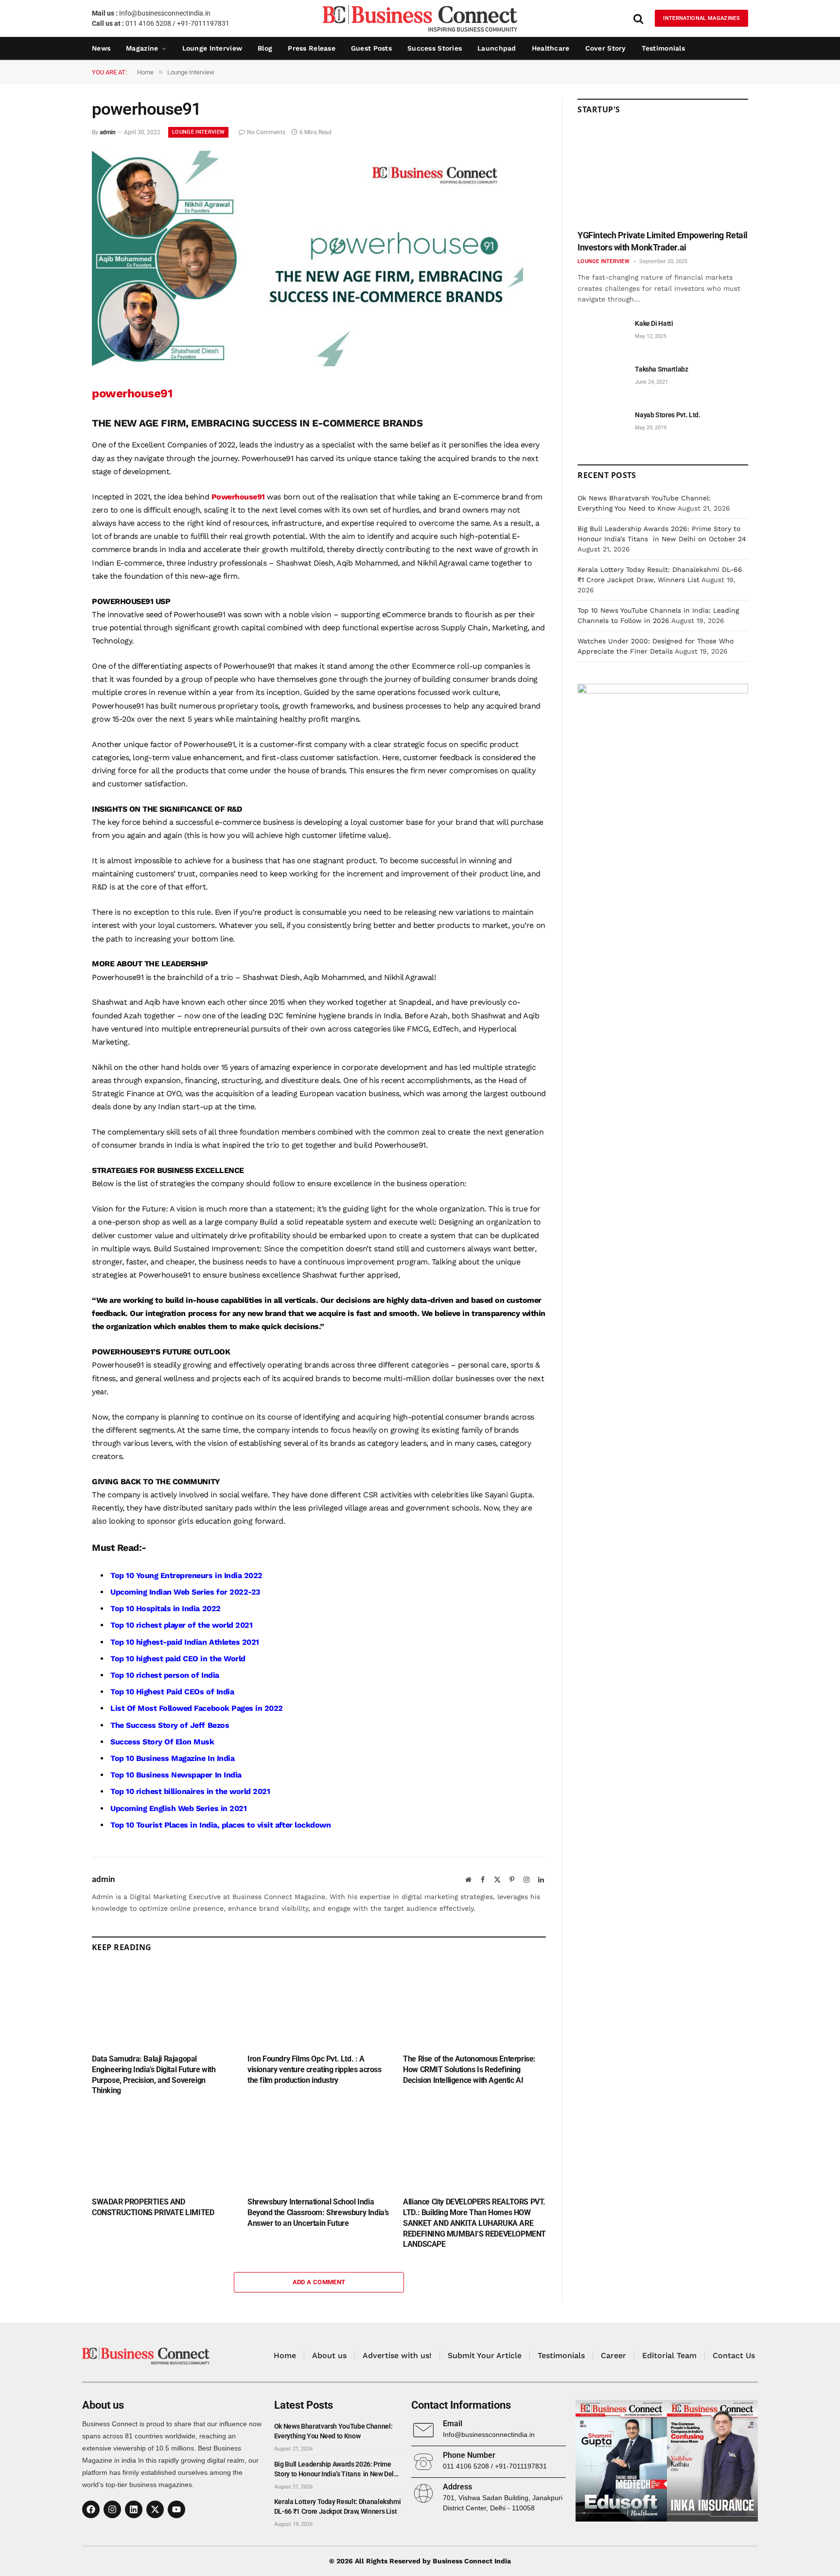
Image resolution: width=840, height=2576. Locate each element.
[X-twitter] (155, 2509)
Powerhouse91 (238, 497)
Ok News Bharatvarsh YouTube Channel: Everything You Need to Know (333, 2431)
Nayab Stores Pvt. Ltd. (667, 415)
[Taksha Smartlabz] (602, 380)
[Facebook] (91, 2509)
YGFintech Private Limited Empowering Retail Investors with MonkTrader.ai (663, 241)
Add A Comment (319, 2282)
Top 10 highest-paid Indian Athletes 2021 (185, 1642)
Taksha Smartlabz (661, 369)
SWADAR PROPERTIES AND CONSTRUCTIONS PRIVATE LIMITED (153, 2207)
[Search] (638, 18)
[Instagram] (112, 2509)
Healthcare (551, 48)
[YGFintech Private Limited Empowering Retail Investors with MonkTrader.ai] (663, 175)
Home (285, 2355)
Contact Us (734, 2355)
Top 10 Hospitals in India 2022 (166, 1608)
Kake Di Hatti (654, 323)
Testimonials (663, 48)
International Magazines (701, 18)
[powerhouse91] (307, 364)
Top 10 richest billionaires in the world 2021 (190, 1791)
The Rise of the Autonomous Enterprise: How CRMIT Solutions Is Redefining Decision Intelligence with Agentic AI (469, 2070)
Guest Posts (371, 48)
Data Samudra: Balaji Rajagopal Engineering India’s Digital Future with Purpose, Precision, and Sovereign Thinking (154, 2075)
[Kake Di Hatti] (602, 334)
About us (329, 2355)
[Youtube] (176, 2509)
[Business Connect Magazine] (420, 18)
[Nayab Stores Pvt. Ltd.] (602, 426)
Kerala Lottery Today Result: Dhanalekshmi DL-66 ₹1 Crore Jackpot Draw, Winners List (338, 2506)
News (101, 48)
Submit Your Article (485, 2355)
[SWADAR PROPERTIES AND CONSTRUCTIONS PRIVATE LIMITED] (163, 2149)
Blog (265, 48)
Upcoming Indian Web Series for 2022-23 (185, 1592)
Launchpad (497, 48)
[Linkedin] (134, 2509)
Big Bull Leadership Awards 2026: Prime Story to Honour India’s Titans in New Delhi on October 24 (337, 2469)
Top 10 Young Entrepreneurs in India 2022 (186, 1575)
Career (613, 2355)
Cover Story (606, 48)
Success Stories (435, 48)
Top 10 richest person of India (165, 1675)
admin (108, 132)
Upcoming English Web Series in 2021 (178, 1808)
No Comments (266, 132)
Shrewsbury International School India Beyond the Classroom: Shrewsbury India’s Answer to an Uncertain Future (318, 2212)
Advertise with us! (397, 2355)
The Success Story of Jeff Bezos (170, 1725)
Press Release (312, 48)
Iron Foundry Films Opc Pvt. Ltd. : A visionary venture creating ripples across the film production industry (315, 2070)
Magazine (142, 48)
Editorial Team (669, 2355)
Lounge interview (212, 48)
